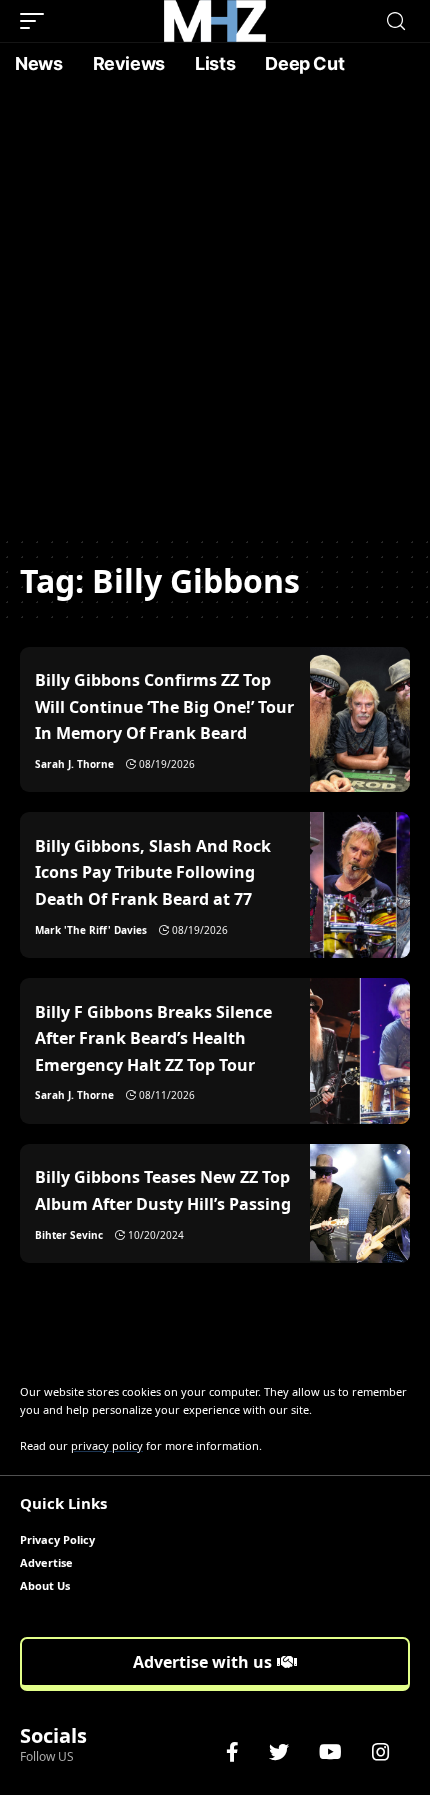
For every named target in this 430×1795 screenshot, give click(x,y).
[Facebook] (232, 1752)
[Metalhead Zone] (215, 21)
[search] (396, 21)
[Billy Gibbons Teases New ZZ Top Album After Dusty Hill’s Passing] (360, 1203)
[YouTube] (330, 1752)
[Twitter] (279, 1752)
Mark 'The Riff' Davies (91, 930)
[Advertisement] (215, 310)
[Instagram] (381, 1752)
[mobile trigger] (37, 21)
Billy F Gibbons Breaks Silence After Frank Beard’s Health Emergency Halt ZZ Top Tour (153, 1038)
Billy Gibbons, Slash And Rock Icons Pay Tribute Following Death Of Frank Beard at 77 (153, 872)
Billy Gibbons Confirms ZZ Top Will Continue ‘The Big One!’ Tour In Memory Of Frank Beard (164, 706)
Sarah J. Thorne (74, 764)
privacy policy (107, 1445)
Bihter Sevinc (69, 1235)
